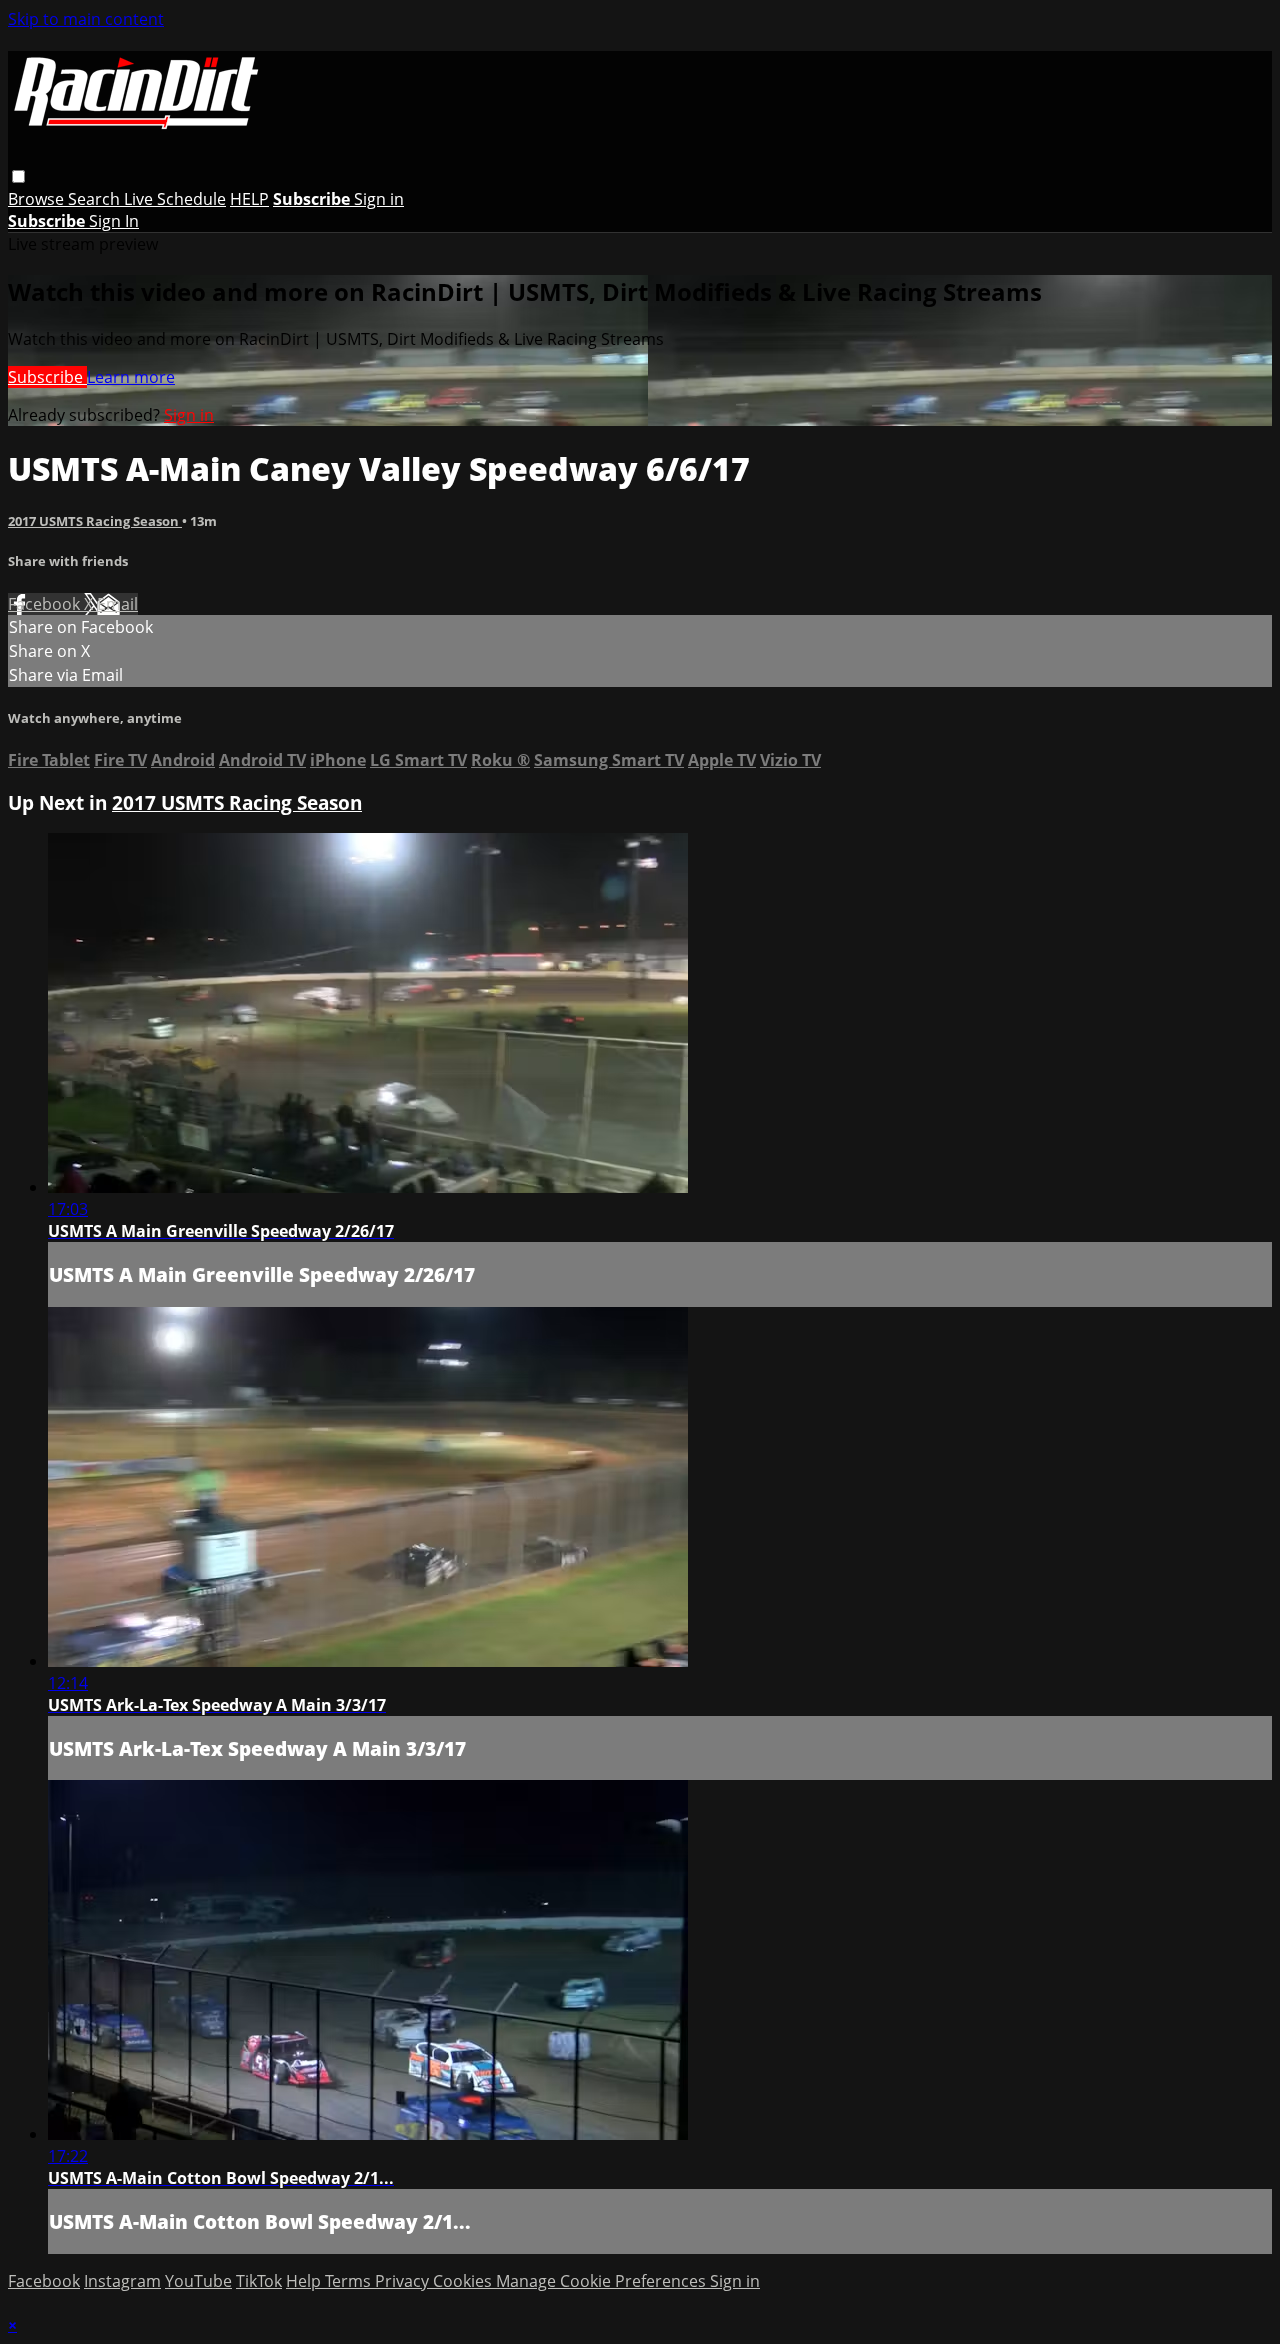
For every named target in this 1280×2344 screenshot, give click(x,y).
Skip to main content (86, 19)
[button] (18, 176)
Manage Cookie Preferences (603, 2281)
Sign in (379, 199)
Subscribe (47, 377)
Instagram (122, 2281)
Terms (350, 2281)
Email (117, 604)
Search (96, 199)
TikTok (259, 2281)
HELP (249, 199)
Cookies (464, 2281)
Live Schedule (175, 199)
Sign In (114, 221)
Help (305, 2281)
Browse (38, 199)
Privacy (404, 2281)
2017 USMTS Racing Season (95, 521)
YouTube (198, 2281)
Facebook (46, 604)
